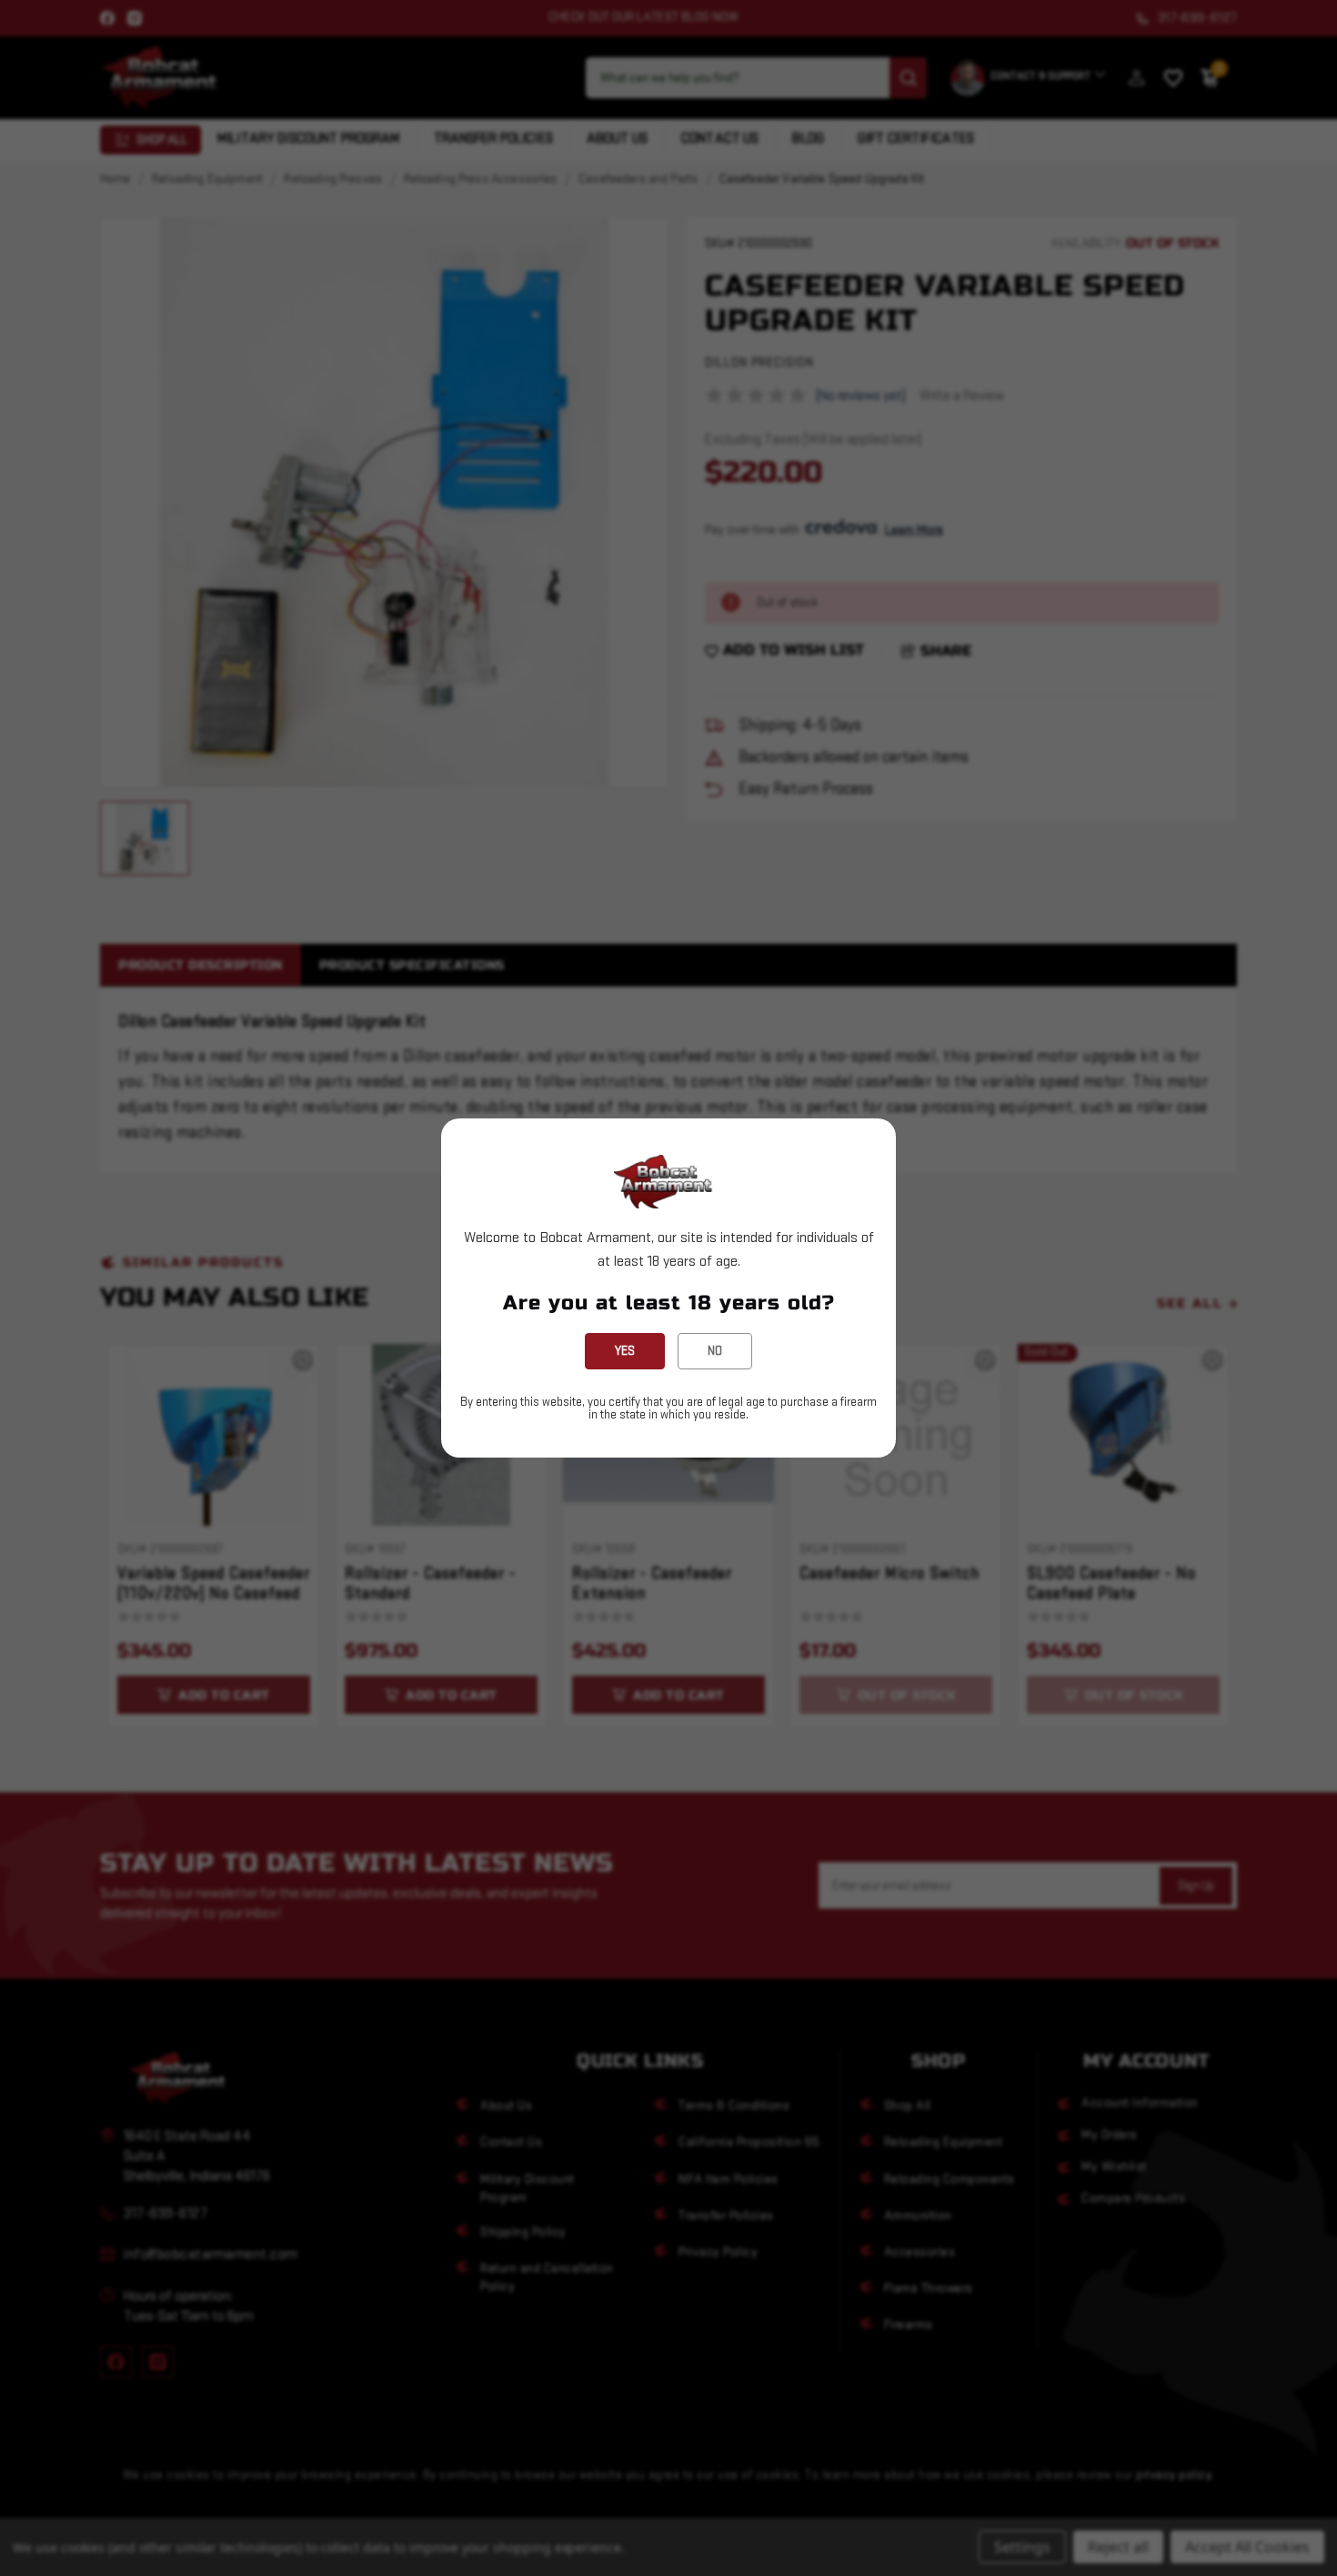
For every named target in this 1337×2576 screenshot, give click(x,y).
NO (715, 1351)
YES (625, 1351)
